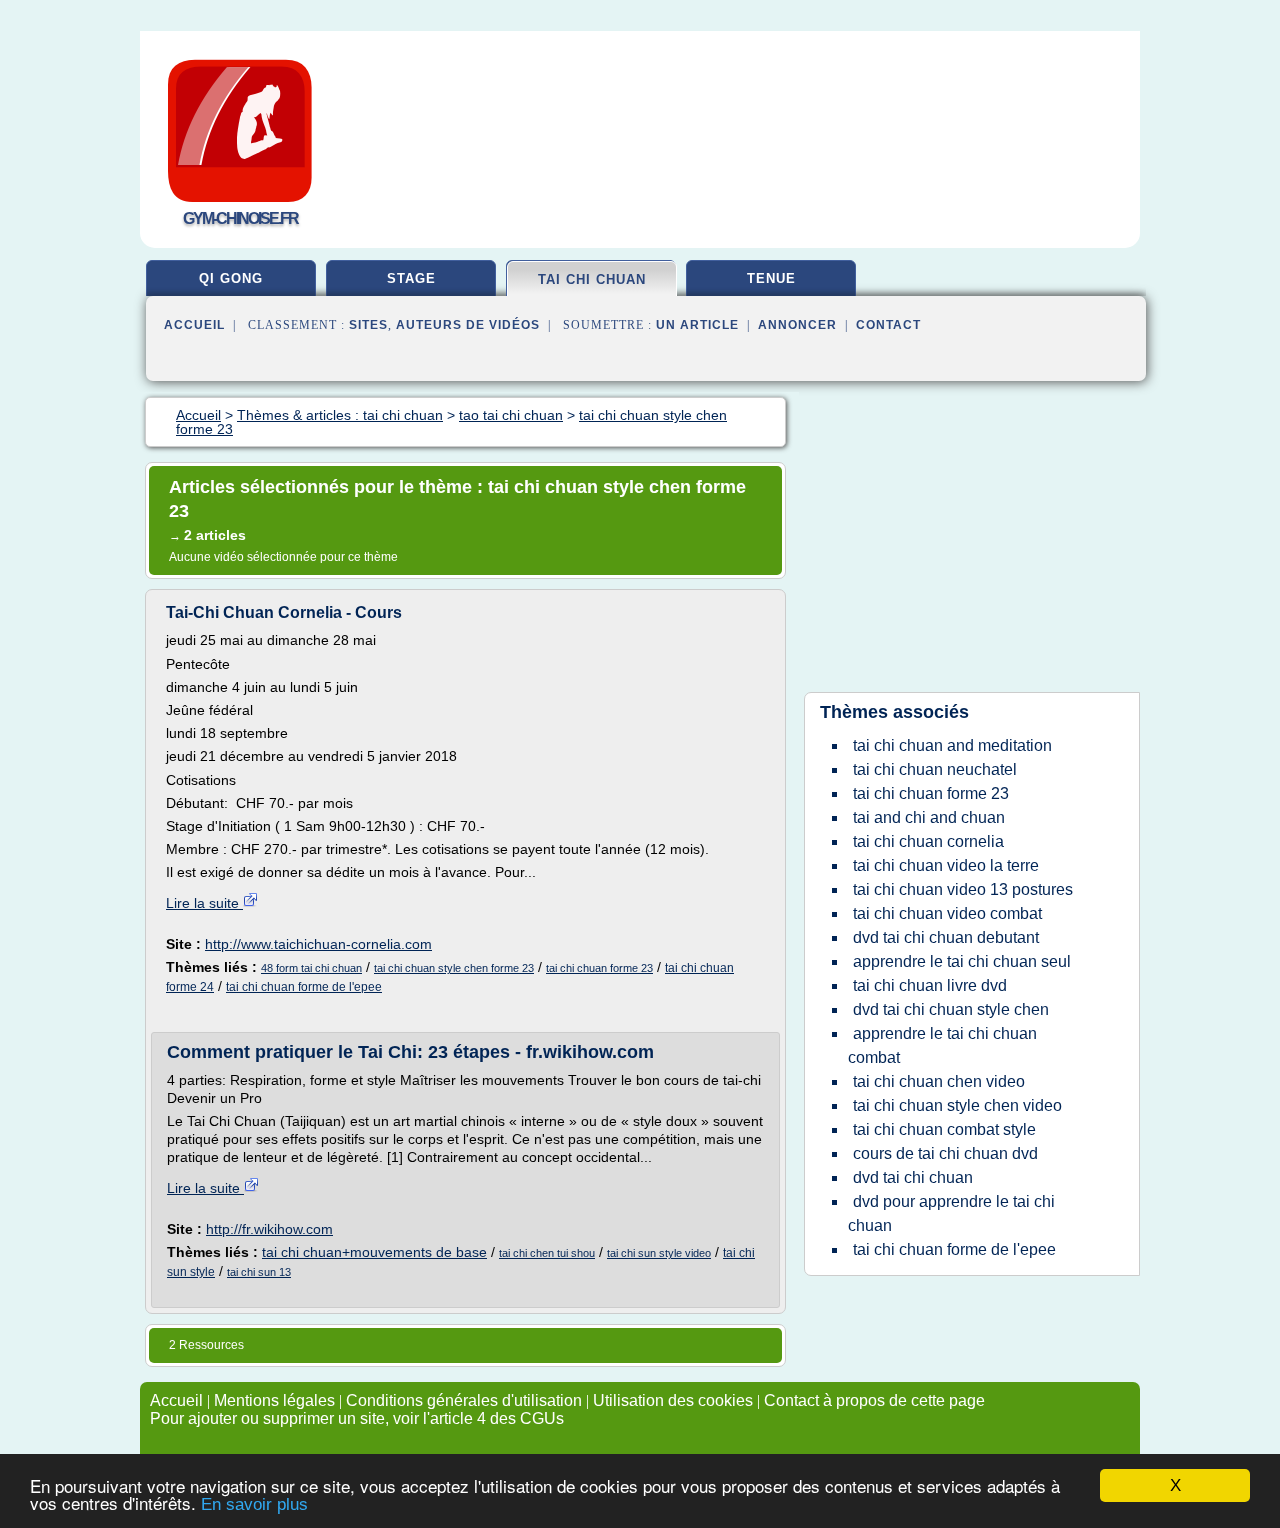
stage (411, 278)
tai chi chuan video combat (947, 913)
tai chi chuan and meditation (952, 745)
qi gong (231, 278)
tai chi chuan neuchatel (935, 769)
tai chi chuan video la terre (946, 865)
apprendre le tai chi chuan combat (942, 1045)
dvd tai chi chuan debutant (946, 937)
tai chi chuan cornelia (928, 841)
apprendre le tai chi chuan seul (962, 961)
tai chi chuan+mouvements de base (374, 1252)
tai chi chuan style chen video (957, 1105)
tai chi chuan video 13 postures (963, 889)
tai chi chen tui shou (547, 1253)
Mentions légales (274, 1400)
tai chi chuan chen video (939, 1081)
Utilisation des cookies (673, 1400)
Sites (368, 325)
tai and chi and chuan (929, 817)
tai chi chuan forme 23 (599, 968)
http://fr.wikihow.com (269, 1229)
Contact (888, 325)
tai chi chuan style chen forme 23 (454, 968)
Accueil (194, 325)
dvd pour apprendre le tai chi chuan (951, 1213)
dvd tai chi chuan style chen (951, 1009)
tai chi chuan (592, 279)
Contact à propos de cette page (874, 1400)
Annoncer (797, 325)
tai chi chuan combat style (944, 1129)
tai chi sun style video (659, 1253)
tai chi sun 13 (259, 1272)
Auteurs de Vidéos (468, 325)
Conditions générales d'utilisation (464, 1400)
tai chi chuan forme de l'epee (304, 987)
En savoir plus (254, 1504)
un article (697, 325)
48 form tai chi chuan (311, 968)
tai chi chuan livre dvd (930, 985)
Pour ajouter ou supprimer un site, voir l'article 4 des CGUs (357, 1418)
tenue (771, 278)
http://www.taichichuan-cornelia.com (318, 944)
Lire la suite (204, 903)
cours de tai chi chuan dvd (945, 1153)
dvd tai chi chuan (913, 1177)
